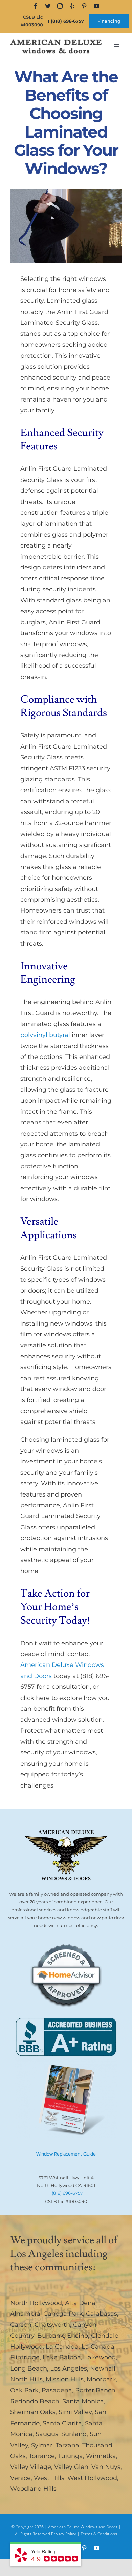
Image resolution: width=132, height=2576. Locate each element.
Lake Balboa (62, 2357)
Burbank (51, 2336)
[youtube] (96, 6)
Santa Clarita (62, 2423)
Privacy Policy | (66, 2534)
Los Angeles (69, 2368)
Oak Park (24, 2390)
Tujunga (70, 2456)
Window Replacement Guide (66, 2154)
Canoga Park (63, 2314)
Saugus (47, 2434)
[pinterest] (84, 6)
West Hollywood (92, 2478)
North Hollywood (36, 2303)
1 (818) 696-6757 (66, 21)
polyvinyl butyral (45, 1035)
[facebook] (36, 6)
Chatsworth (52, 2325)
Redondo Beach (35, 2401)
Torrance (42, 2456)
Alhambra (25, 2314)
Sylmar (42, 2445)
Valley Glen (71, 2467)
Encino (78, 2336)
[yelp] (72, 6)
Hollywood (26, 2347)
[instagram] (60, 6)
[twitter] (48, 6)
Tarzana (67, 2445)
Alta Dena (80, 2303)
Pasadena (57, 2390)
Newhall (103, 2368)
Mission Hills (65, 2379)
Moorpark (101, 2379)
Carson (21, 2325)
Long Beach (29, 2368)
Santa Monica (83, 2401)
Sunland (74, 2434)
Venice (20, 2478)
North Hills (26, 2379)
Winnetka (101, 2456)
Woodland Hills (33, 2489)
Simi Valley (75, 2412)
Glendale (105, 2336)
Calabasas (102, 2314)
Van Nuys (106, 2467)
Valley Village (31, 2467)
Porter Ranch (95, 2390)
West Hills (49, 2478)
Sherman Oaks (33, 2412)
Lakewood (100, 2357)
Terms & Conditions (99, 2534)
